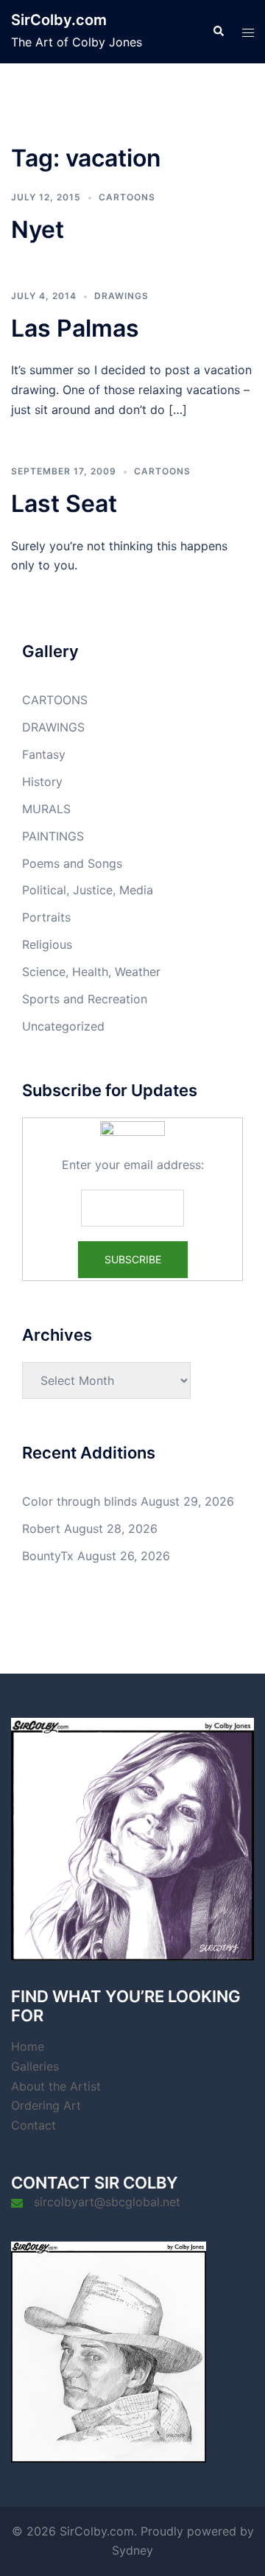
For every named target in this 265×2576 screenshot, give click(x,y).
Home (28, 2046)
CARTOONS (127, 197)
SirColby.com (59, 20)
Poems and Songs (72, 863)
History (42, 782)
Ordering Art (46, 2105)
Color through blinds (79, 1501)
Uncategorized (63, 1026)
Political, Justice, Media (88, 890)
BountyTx (48, 1556)
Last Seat (64, 503)
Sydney (132, 2550)
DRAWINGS (121, 296)
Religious (47, 944)
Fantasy (44, 754)
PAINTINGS (53, 836)
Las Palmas (75, 328)
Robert (41, 1529)
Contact (33, 2125)
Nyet (38, 229)
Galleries (35, 2066)
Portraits (46, 917)
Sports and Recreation (85, 999)
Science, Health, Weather (91, 972)
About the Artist (56, 2086)
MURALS (46, 809)
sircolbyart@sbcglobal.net (107, 2202)
